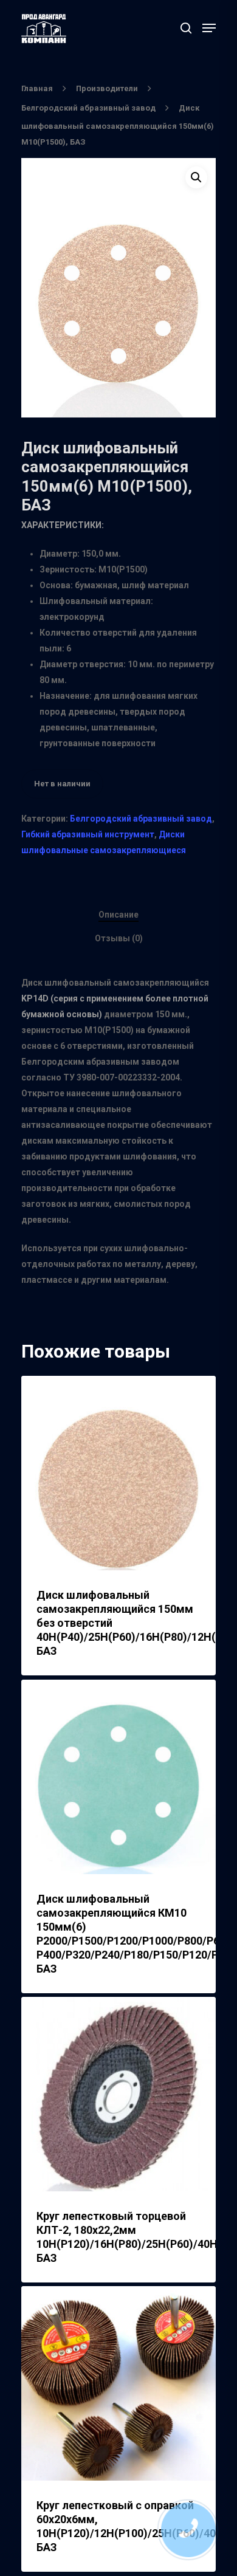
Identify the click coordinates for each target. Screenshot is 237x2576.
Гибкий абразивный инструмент (88, 834)
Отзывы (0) (119, 938)
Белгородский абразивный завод (88, 108)
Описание (118, 915)
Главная (37, 88)
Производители (107, 88)
